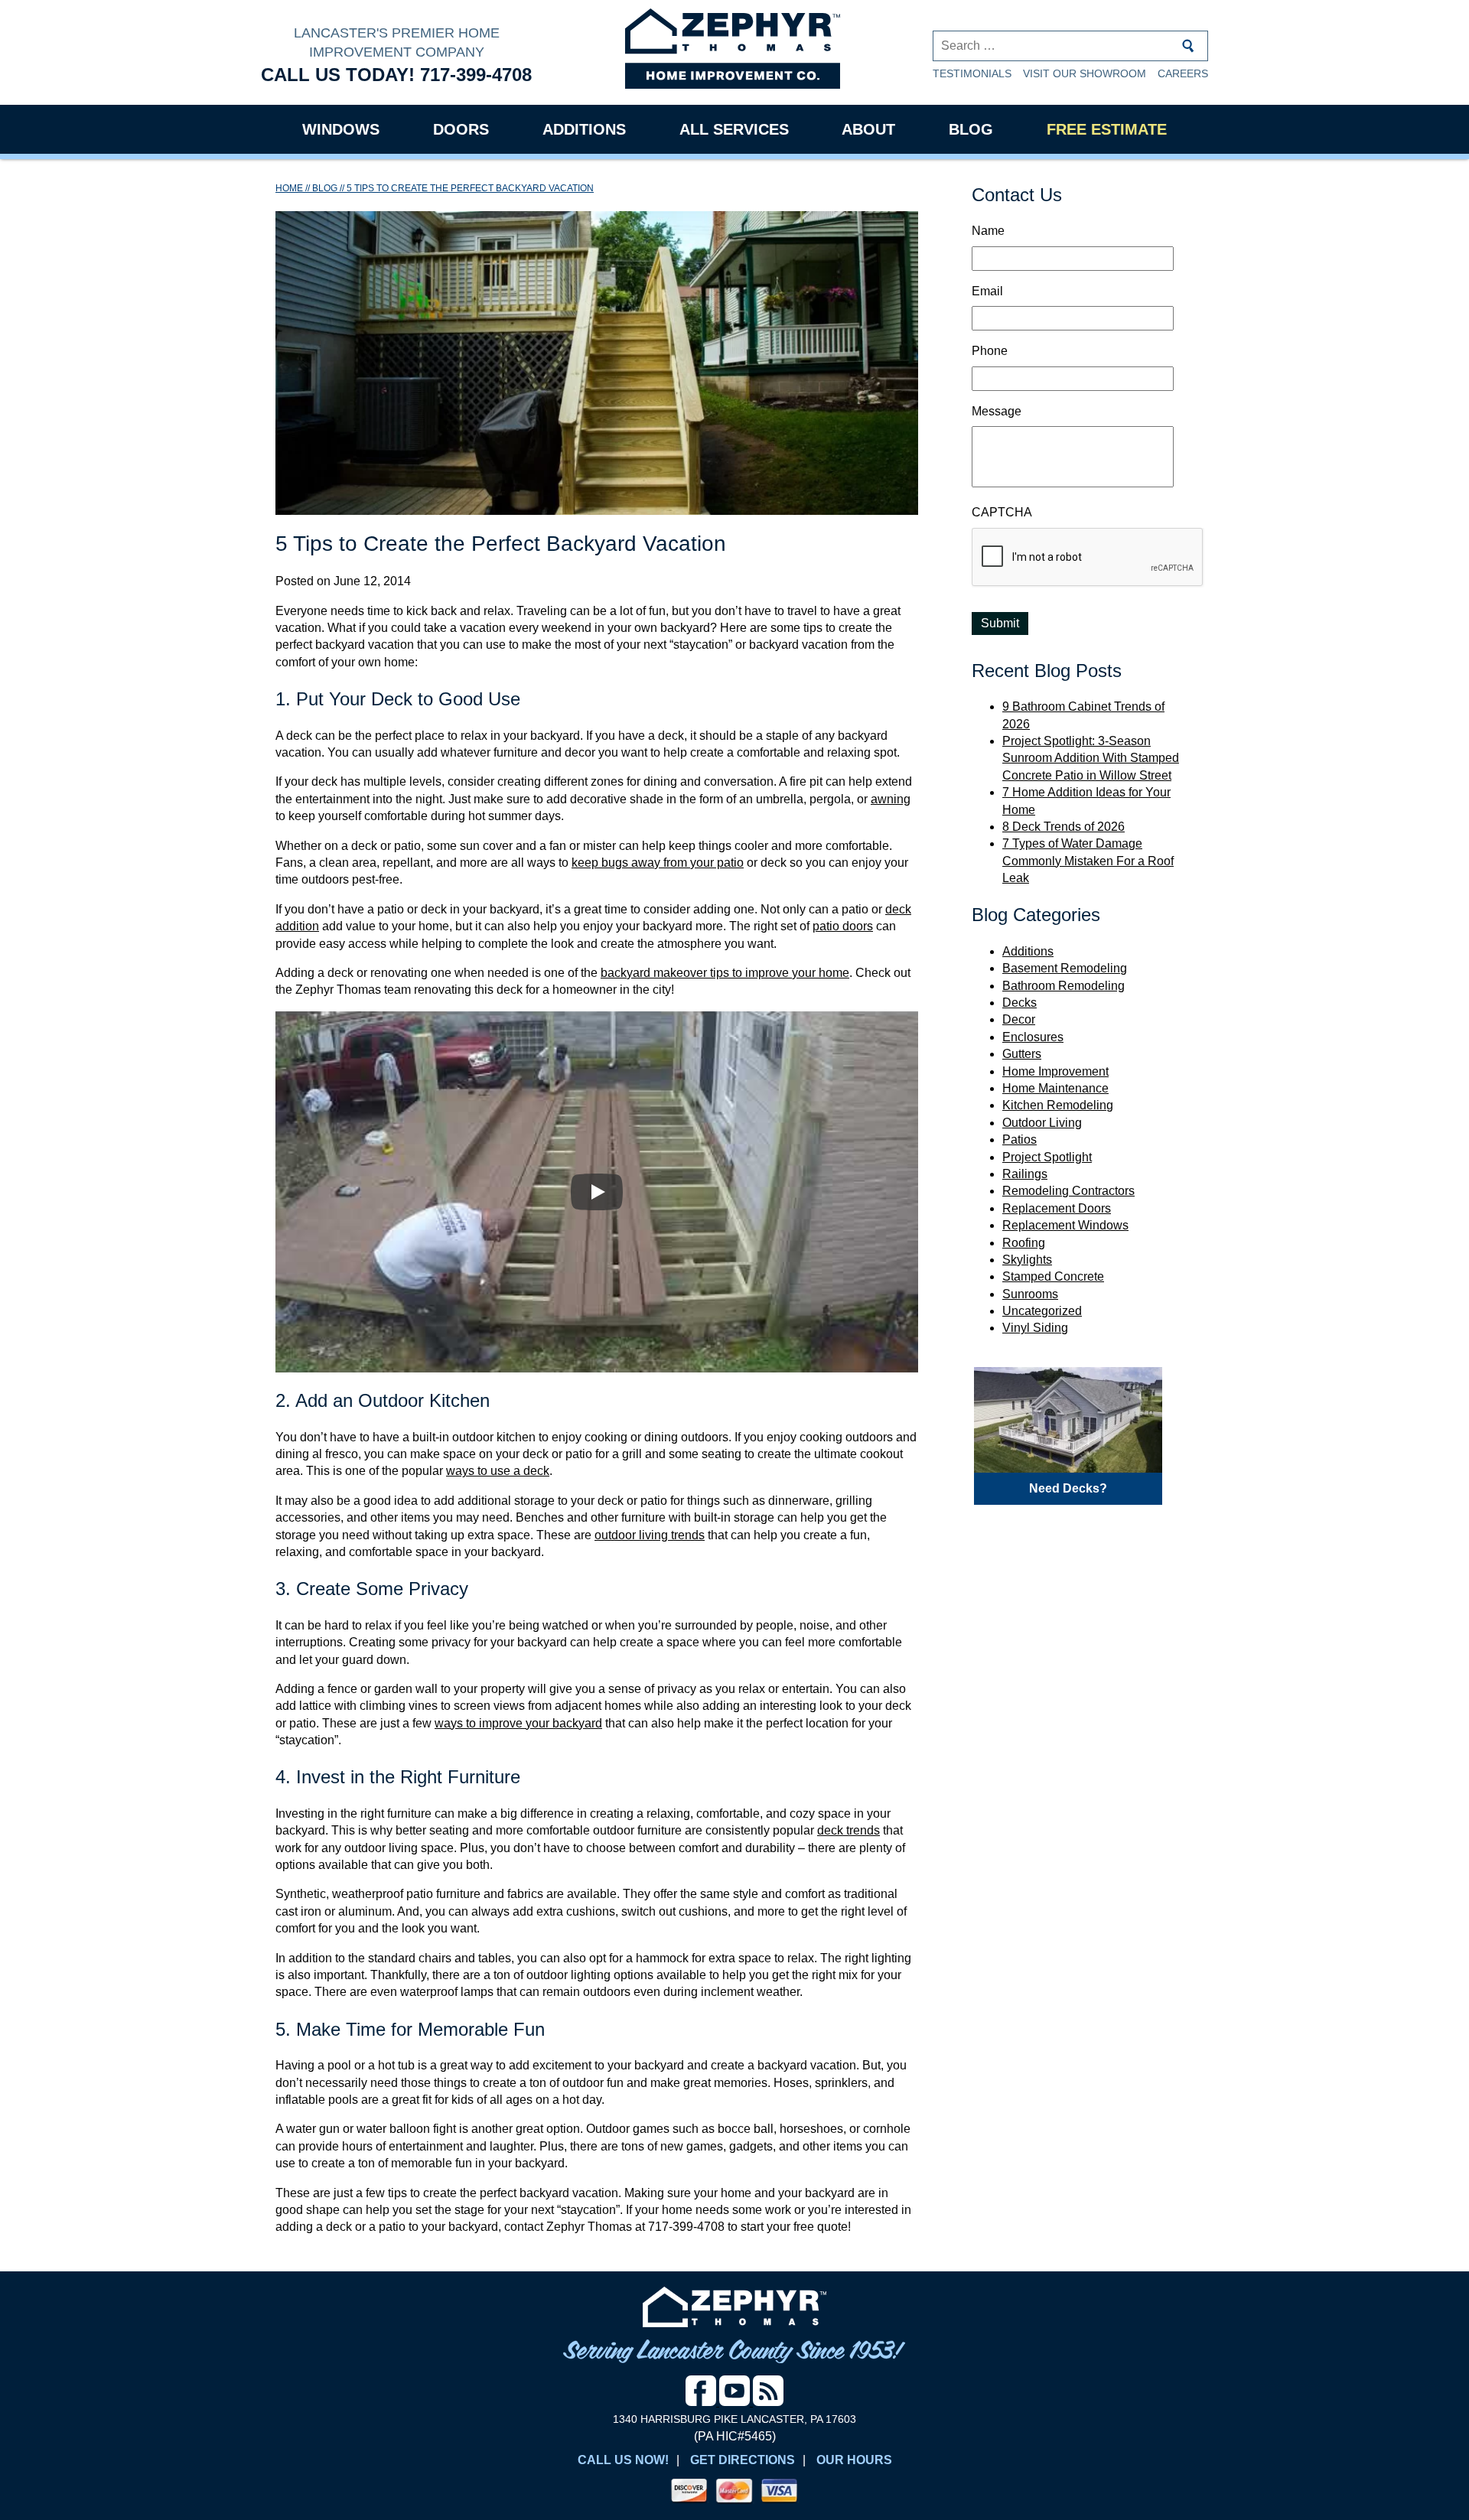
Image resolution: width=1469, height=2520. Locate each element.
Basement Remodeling (1065, 968)
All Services (734, 129)
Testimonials (972, 73)
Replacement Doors (1057, 1208)
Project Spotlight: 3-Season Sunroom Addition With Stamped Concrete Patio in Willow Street (1091, 758)
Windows (341, 129)
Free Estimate (1107, 129)
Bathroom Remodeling (1063, 986)
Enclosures (1033, 1037)
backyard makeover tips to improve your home (725, 973)
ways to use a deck (498, 1471)
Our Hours (854, 2460)
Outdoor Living (1042, 1123)
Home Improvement (1055, 1071)
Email (987, 291)
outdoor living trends (650, 1535)
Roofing (1024, 1243)
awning (891, 799)
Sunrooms (1030, 1294)
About (868, 129)
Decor (1019, 1019)
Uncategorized (1042, 1311)
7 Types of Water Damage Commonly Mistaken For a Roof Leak (1088, 861)
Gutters (1022, 1054)
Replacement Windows (1065, 1225)
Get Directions (743, 2460)
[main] (597, 1216)
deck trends (849, 1830)
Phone (990, 351)
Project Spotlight (1047, 1157)
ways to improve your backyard (518, 1723)
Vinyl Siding (1035, 1328)
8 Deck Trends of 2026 (1063, 827)
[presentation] (1088, 558)
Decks (1020, 1003)
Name (988, 231)
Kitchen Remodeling (1058, 1105)
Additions (584, 129)
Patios (1020, 1140)
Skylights (1027, 1260)
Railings (1025, 1174)
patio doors (843, 926)
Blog (971, 129)
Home (289, 188)
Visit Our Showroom (1085, 73)
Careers (1183, 73)
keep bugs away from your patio (658, 863)
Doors (461, 129)
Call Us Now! (623, 2460)
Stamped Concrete (1053, 1276)
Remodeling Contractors (1068, 1191)
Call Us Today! (396, 75)
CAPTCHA (1002, 512)
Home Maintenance (1055, 1088)
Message (997, 411)
